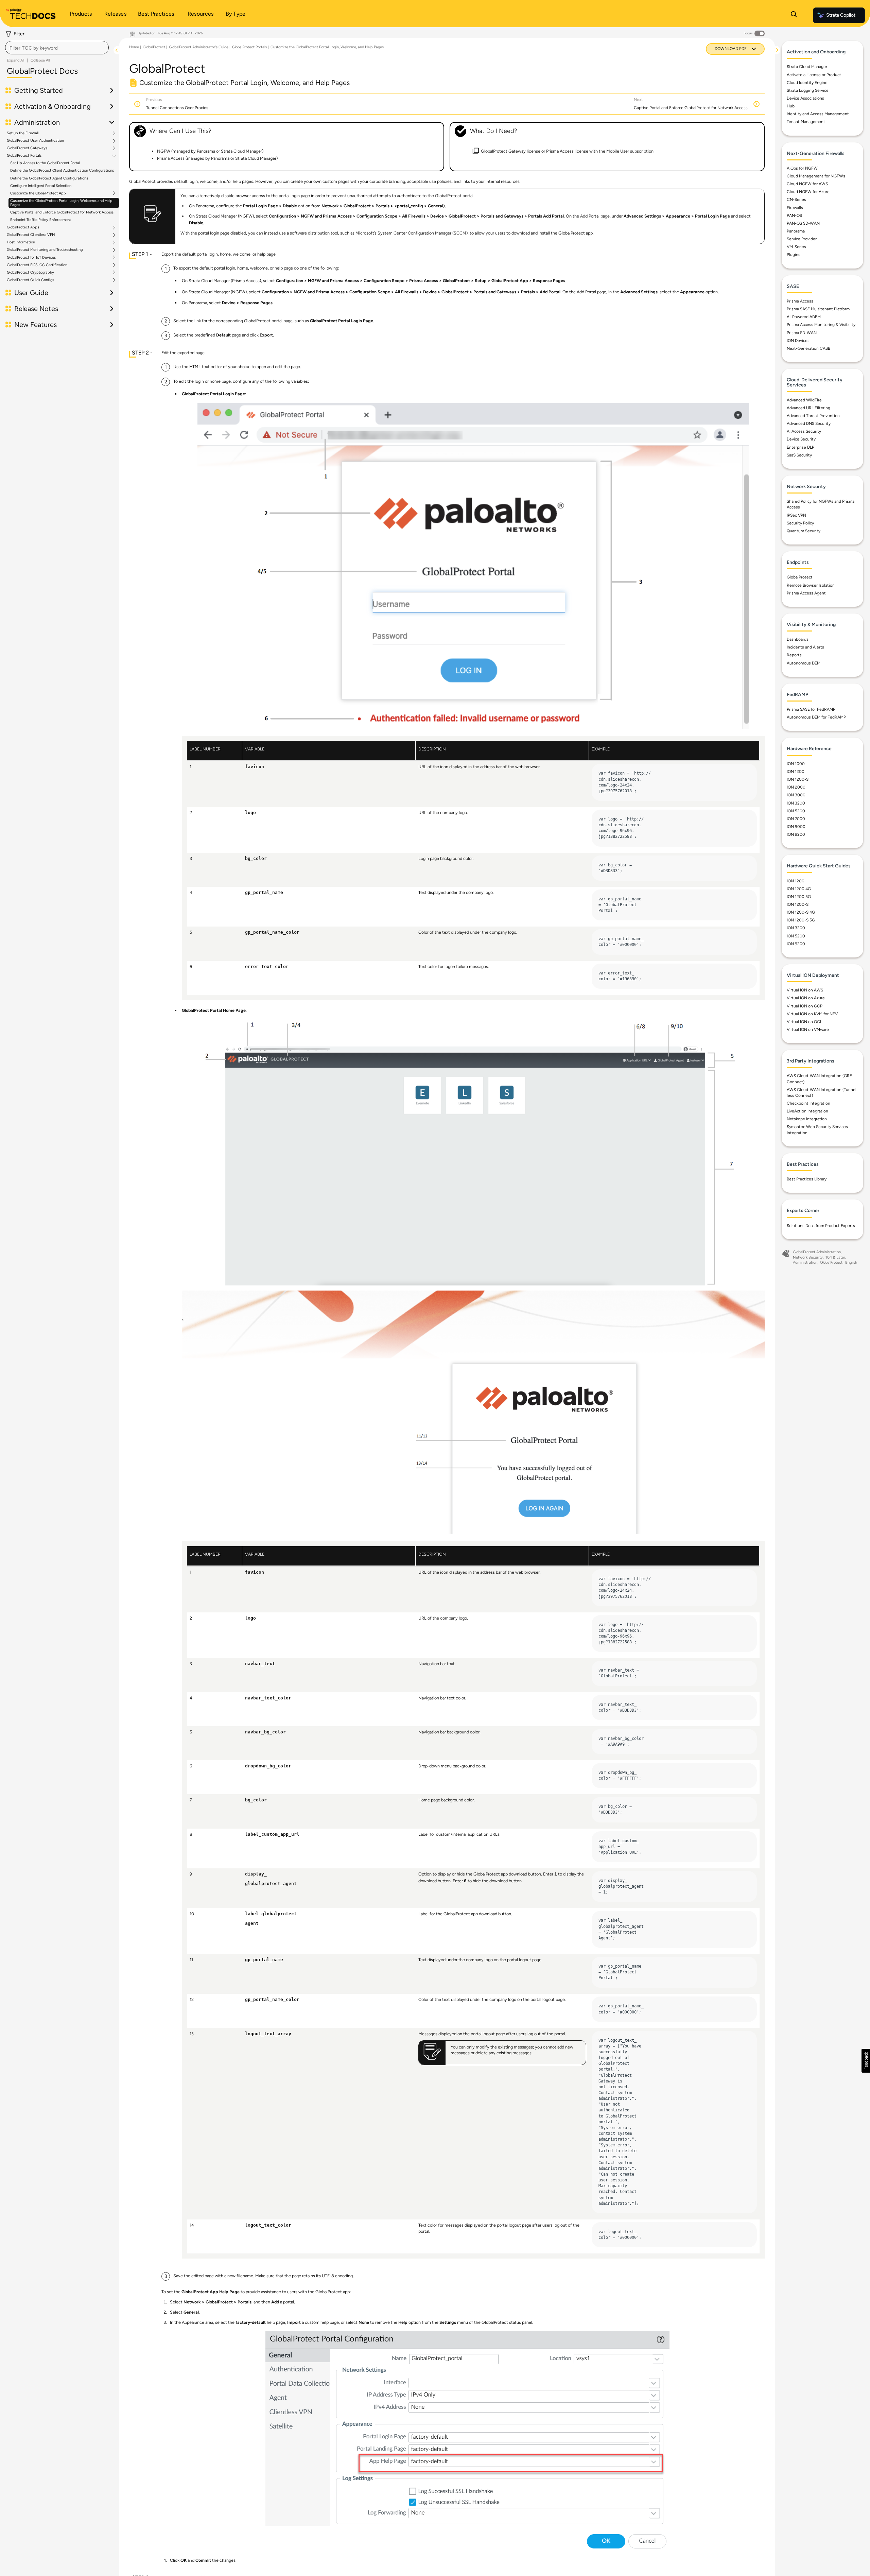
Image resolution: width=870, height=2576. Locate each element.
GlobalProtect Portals (24, 156)
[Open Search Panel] (794, 15)
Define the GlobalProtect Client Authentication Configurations (62, 171)
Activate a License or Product (814, 75)
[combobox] (57, 48)
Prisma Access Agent (806, 593)
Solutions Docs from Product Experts (821, 1226)
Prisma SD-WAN (802, 333)
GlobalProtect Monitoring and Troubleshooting (45, 250)
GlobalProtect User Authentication (35, 141)
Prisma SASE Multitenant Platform (818, 309)
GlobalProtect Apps (23, 227)
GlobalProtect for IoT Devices (31, 258)
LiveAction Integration (807, 1111)
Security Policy (800, 523)
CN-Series (796, 200)
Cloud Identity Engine (807, 83)
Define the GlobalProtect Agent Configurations (49, 178)
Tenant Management (806, 122)
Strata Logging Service (808, 90)
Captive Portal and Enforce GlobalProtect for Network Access (62, 212)
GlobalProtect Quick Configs (30, 280)
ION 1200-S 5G (801, 920)
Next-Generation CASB (808, 348)
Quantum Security (804, 531)
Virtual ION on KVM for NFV (812, 1014)
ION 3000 (796, 795)
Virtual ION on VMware (808, 1030)
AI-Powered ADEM (804, 317)
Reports (794, 655)
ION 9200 (796, 834)
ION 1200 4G (799, 889)
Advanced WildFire (804, 400)
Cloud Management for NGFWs (816, 176)
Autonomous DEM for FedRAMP (816, 717)
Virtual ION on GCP (805, 1006)
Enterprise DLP (801, 447)
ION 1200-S (798, 779)
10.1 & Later (835, 1257)
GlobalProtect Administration (817, 1252)
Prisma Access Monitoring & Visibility (821, 325)
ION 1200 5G (799, 897)
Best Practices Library (807, 1179)
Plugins (794, 255)
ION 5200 (796, 811)
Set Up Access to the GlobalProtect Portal (45, 163)
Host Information (21, 243)
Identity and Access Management (818, 114)
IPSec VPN (796, 515)
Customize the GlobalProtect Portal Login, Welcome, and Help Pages (61, 203)
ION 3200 (796, 803)
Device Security (801, 439)
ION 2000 (796, 787)
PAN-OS (794, 215)
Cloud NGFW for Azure (808, 192)
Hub (791, 106)
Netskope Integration (807, 1119)
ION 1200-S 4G (801, 912)
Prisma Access (800, 301)
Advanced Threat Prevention (813, 416)
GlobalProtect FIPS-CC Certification (37, 265)
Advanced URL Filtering (808, 408)
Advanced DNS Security (809, 423)
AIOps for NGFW (802, 168)
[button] (866, 2061)
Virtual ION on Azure (806, 998)
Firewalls (795, 208)
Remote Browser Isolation (811, 585)
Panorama (796, 231)
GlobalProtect (154, 47)
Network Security (808, 1257)
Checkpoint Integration (808, 1103)
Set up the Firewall (23, 133)
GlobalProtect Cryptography (30, 273)
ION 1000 (796, 764)
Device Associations (805, 98)
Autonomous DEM (804, 663)
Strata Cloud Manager (807, 67)
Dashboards (798, 639)
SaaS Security (799, 455)
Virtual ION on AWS (805, 990)
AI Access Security (804, 431)
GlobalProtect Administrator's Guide (199, 47)
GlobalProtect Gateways (27, 148)
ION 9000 (796, 827)
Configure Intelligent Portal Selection (41, 186)
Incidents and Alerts (805, 647)
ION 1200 (796, 772)
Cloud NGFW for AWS (807, 184)
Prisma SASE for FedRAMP (811, 709)
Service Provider (802, 239)
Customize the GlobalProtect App (38, 193)
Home (134, 47)
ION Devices (798, 341)
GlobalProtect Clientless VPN (31, 235)
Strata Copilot (841, 15)
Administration (805, 1263)
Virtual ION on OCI (804, 1022)
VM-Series (796, 247)
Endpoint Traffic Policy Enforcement (41, 220)
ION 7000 (796, 819)
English (851, 1263)
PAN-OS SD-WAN (803, 223)
